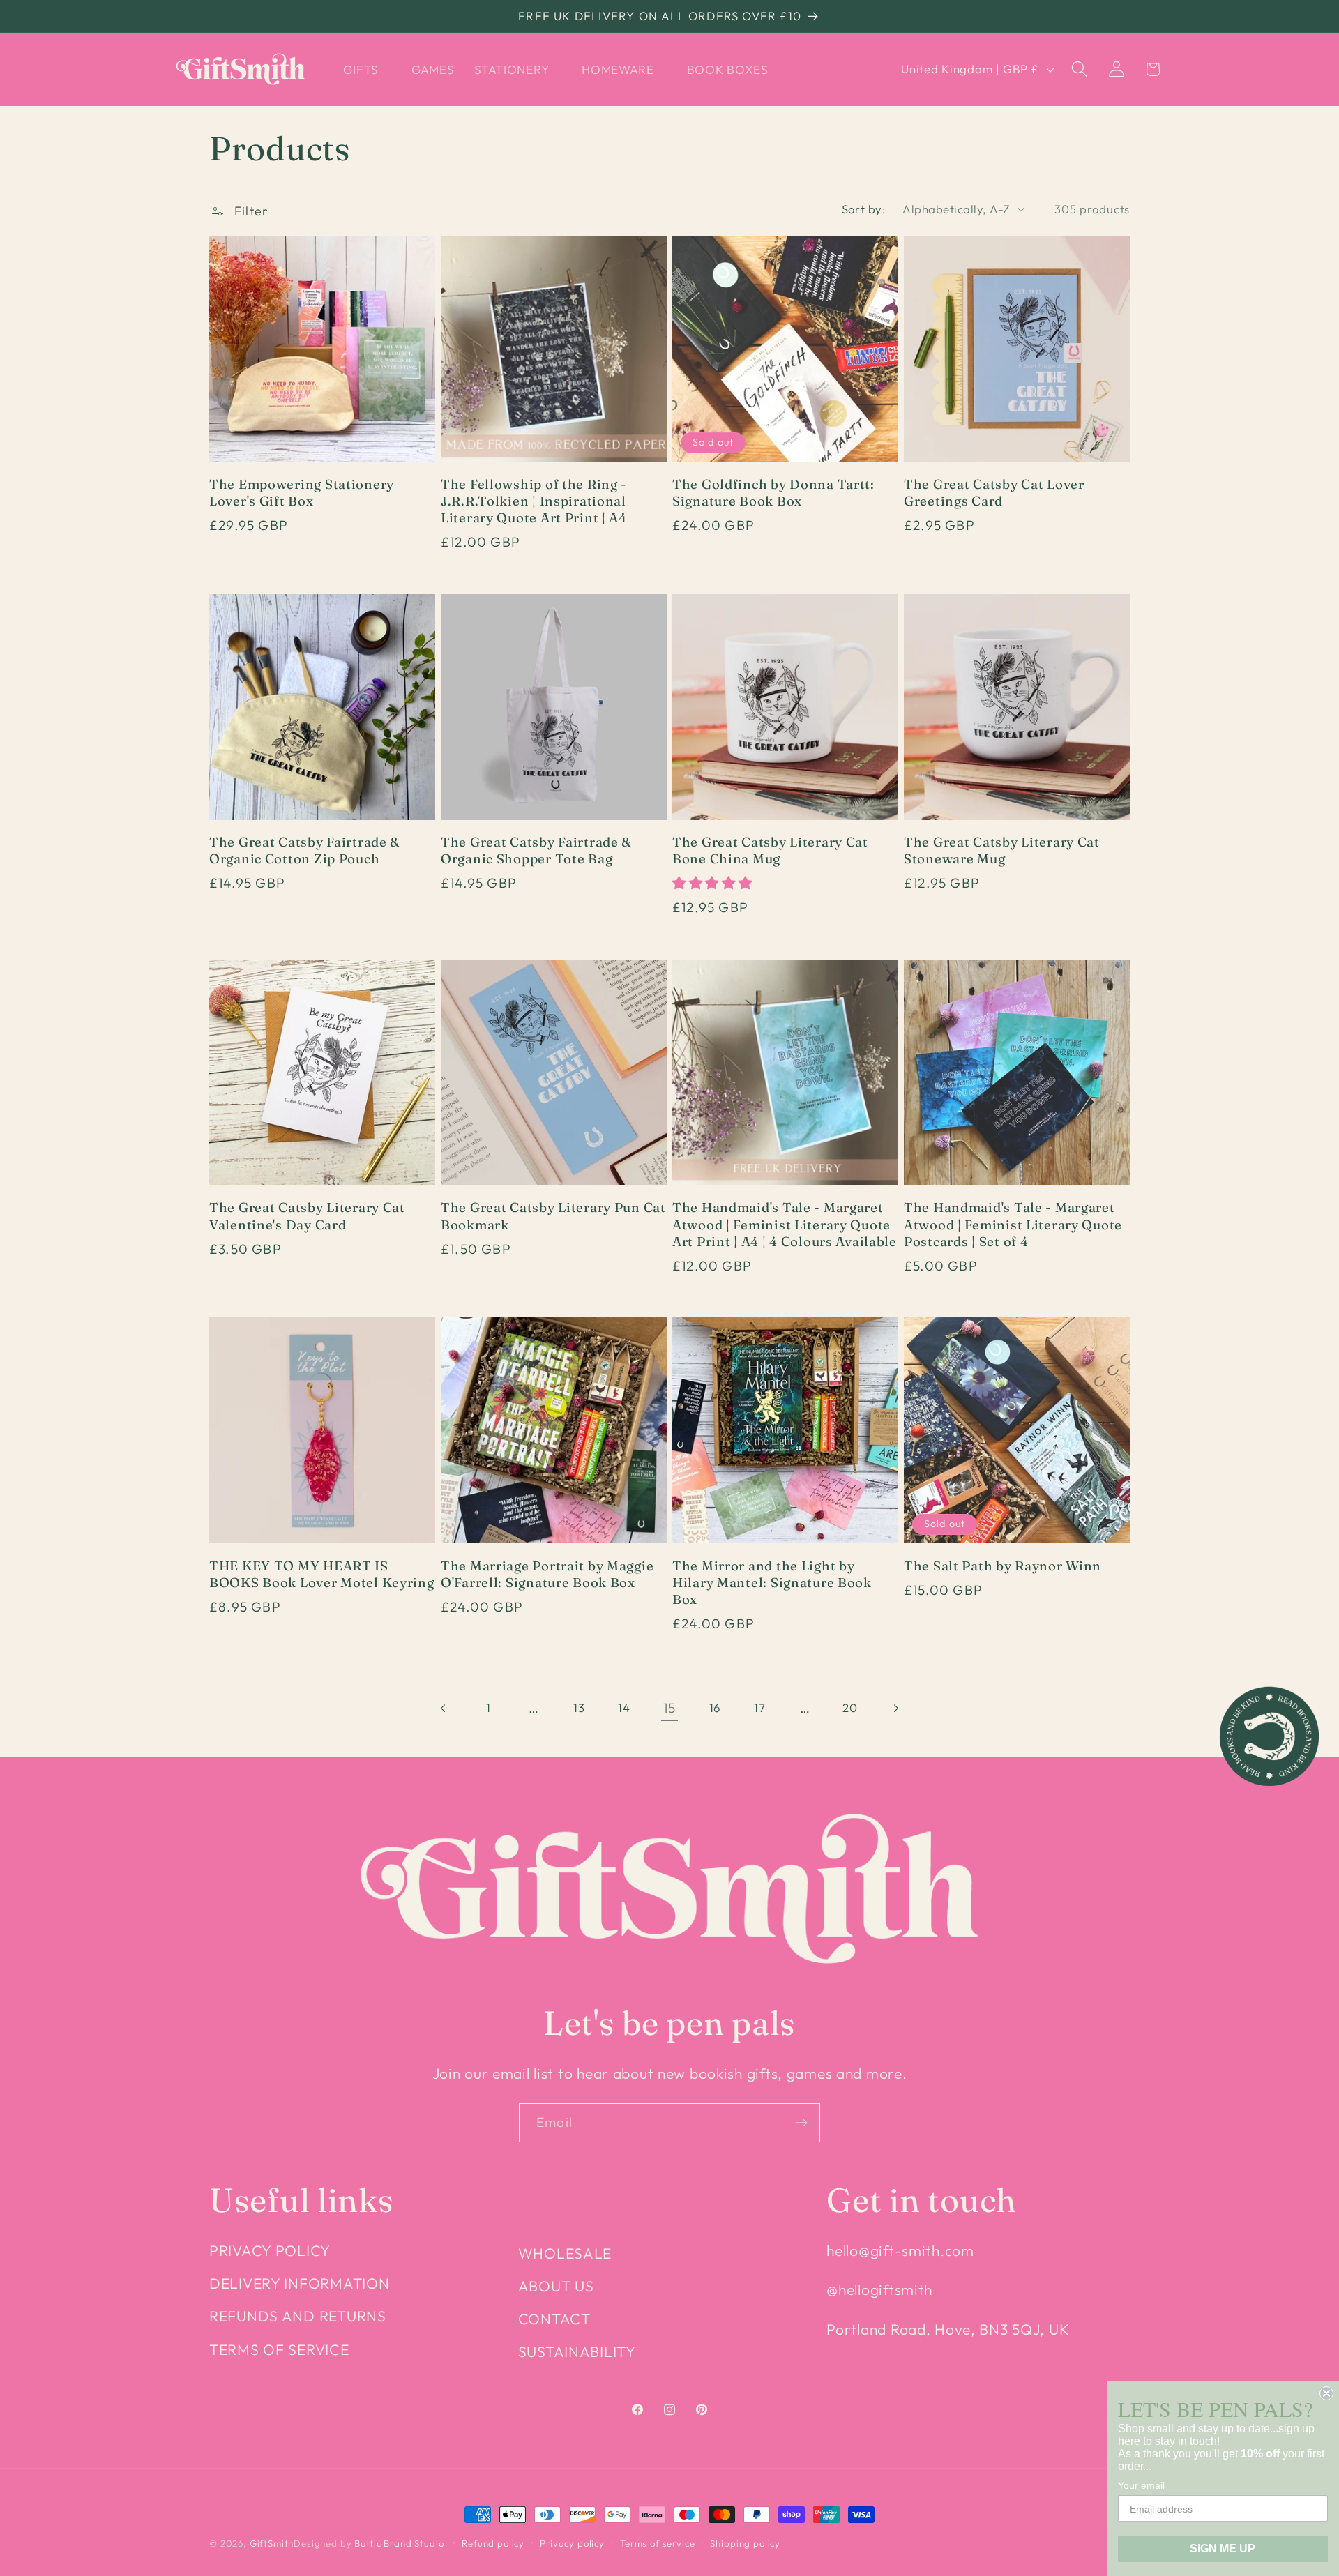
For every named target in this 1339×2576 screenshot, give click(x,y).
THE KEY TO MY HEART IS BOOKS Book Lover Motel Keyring (322, 1574)
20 (850, 1707)
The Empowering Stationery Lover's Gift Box (302, 493)
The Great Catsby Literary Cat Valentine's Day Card (307, 1216)
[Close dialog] (1326, 2393)
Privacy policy (572, 2543)
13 (579, 1707)
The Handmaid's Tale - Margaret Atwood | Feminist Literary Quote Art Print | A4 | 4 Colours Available (785, 1225)
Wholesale (565, 2253)
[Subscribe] (801, 2123)
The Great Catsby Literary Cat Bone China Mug (770, 850)
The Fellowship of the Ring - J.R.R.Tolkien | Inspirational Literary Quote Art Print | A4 (534, 501)
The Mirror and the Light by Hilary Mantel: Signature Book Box (772, 1583)
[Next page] (896, 1708)
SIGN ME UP (1223, 2548)
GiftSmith (272, 2543)
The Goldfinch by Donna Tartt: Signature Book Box (773, 493)
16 (715, 1707)
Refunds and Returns (298, 2316)
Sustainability (577, 2351)
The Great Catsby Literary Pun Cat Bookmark (553, 1216)
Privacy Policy (270, 2250)
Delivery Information (299, 2283)
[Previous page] (444, 1708)
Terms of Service (279, 2349)
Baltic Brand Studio (399, 2543)
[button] (367, 69)
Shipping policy (745, 2543)
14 (624, 1707)
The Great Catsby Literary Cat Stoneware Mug (1002, 850)
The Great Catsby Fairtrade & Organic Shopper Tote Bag (536, 850)
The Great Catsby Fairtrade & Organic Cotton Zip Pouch (305, 850)
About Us (556, 2286)
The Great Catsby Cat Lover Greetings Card (994, 493)
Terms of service (657, 2543)
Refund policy (493, 2543)
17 (759, 1707)
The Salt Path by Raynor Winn (1003, 1566)
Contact (554, 2319)
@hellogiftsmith (879, 2289)
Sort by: (864, 209)
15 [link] (669, 1708)
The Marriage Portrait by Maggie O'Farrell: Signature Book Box (547, 1574)
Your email (1141, 2485)
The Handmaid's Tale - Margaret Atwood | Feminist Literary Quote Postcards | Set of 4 (1013, 1225)
